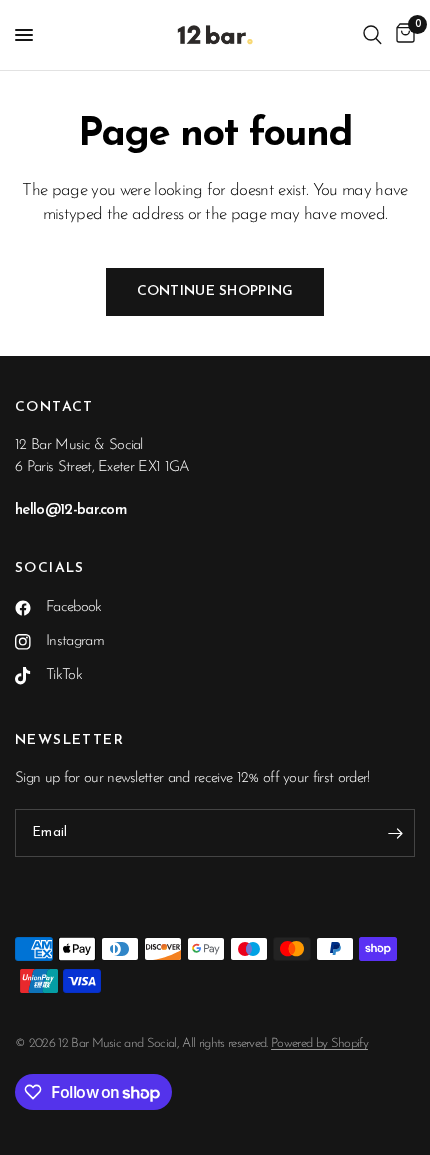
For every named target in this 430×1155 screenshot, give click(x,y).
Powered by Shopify (319, 1043)
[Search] (372, 35)
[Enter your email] (395, 833)
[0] (402, 35)
